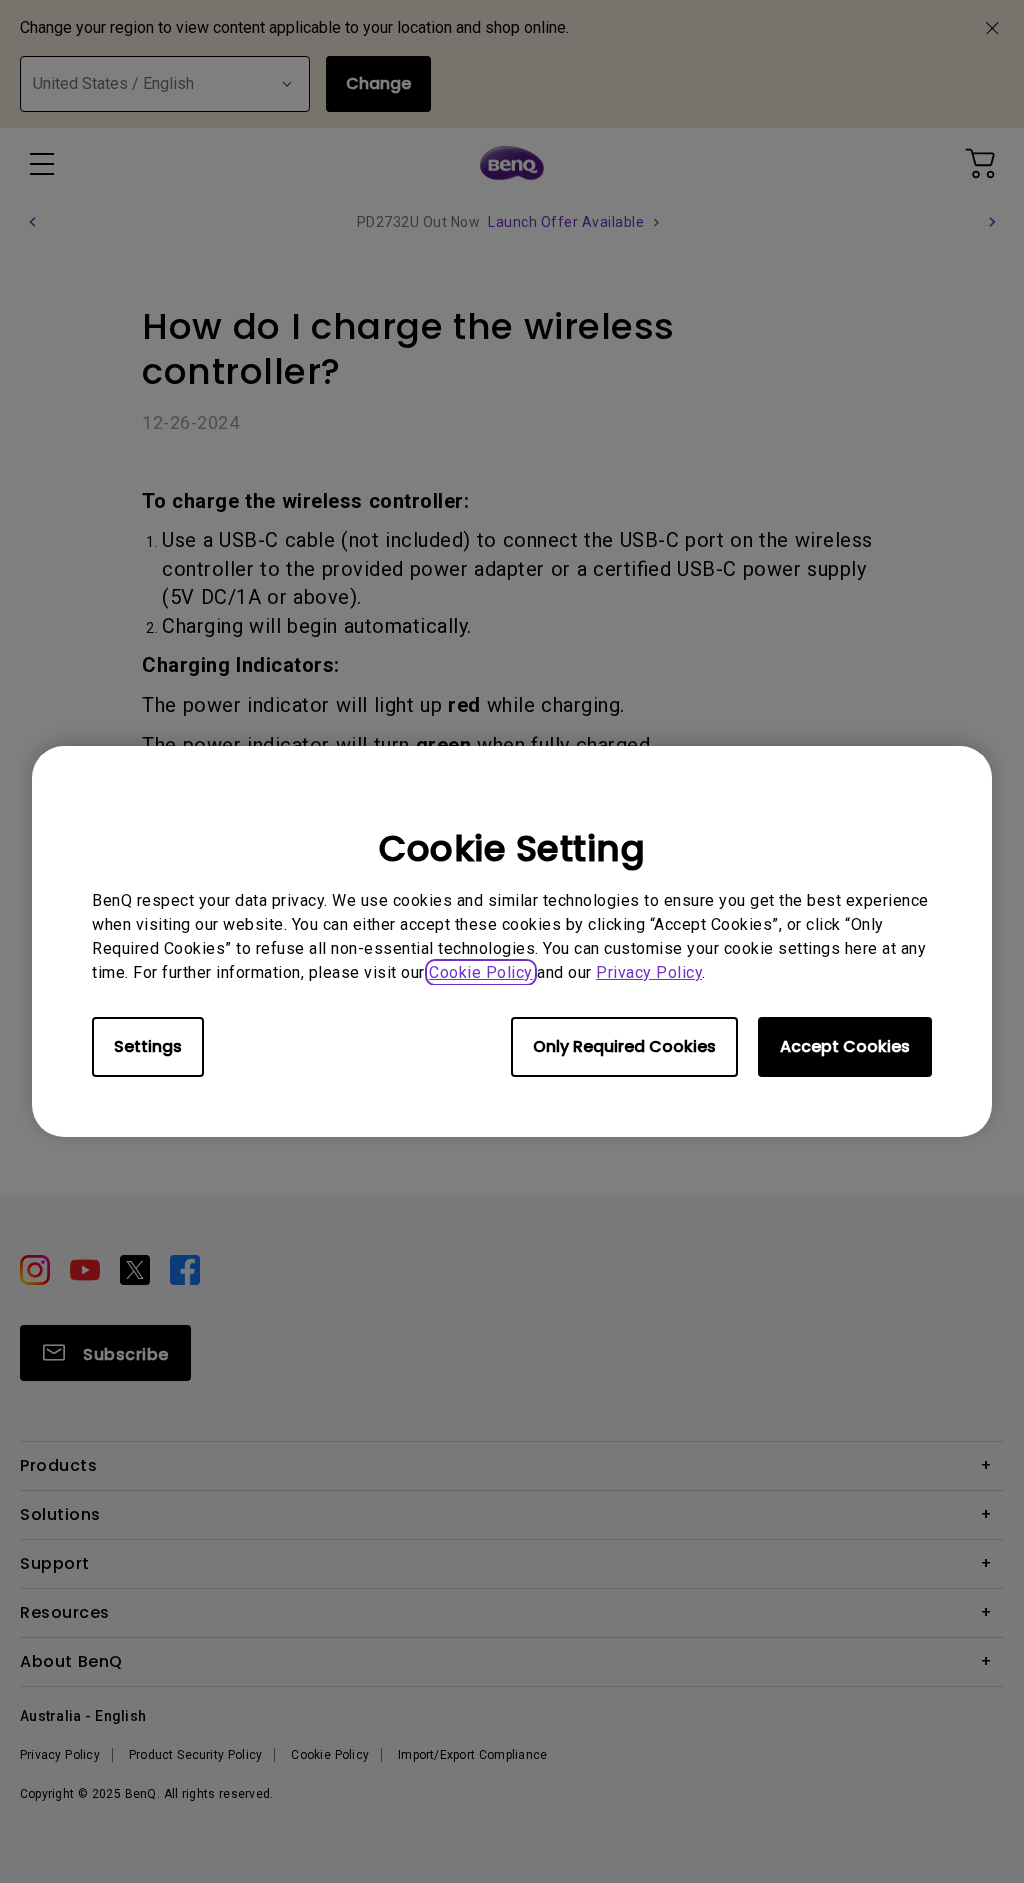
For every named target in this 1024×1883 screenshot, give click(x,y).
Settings (148, 1046)
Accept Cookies (845, 1046)
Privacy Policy (649, 972)
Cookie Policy (481, 972)
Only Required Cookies (624, 1046)
